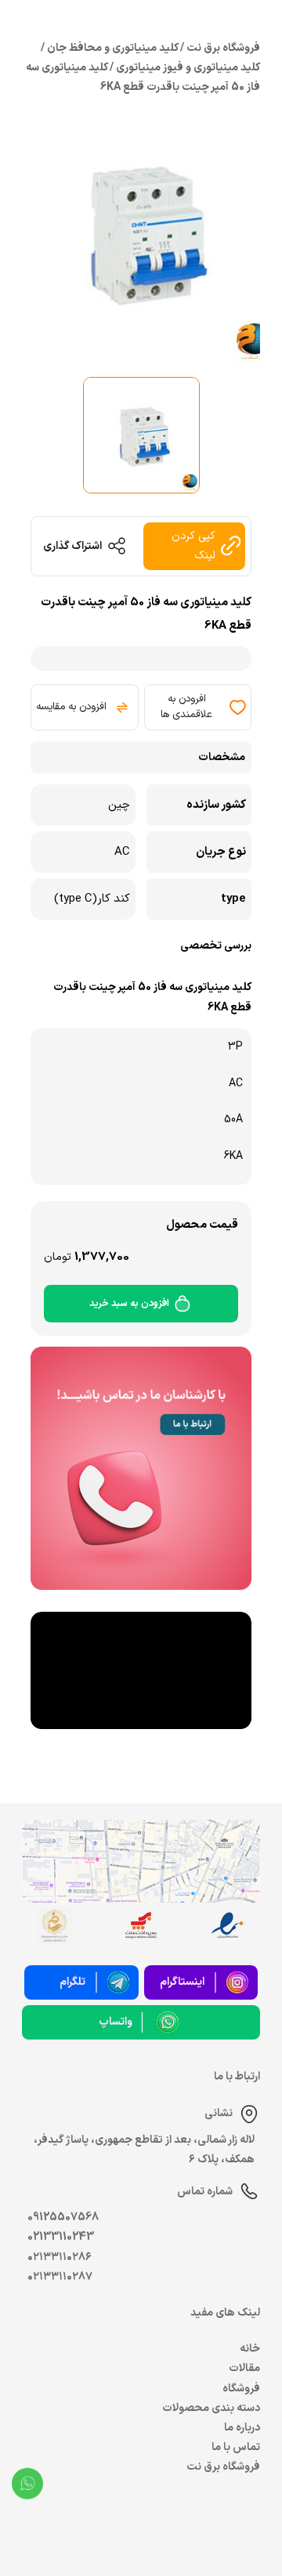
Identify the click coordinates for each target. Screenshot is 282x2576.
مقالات (244, 2368)
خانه (250, 2349)
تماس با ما (236, 2447)
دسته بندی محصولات (211, 2408)
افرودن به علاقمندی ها (186, 707)
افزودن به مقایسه (71, 707)
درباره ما (242, 2428)
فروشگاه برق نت (223, 2467)
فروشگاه (241, 2389)
